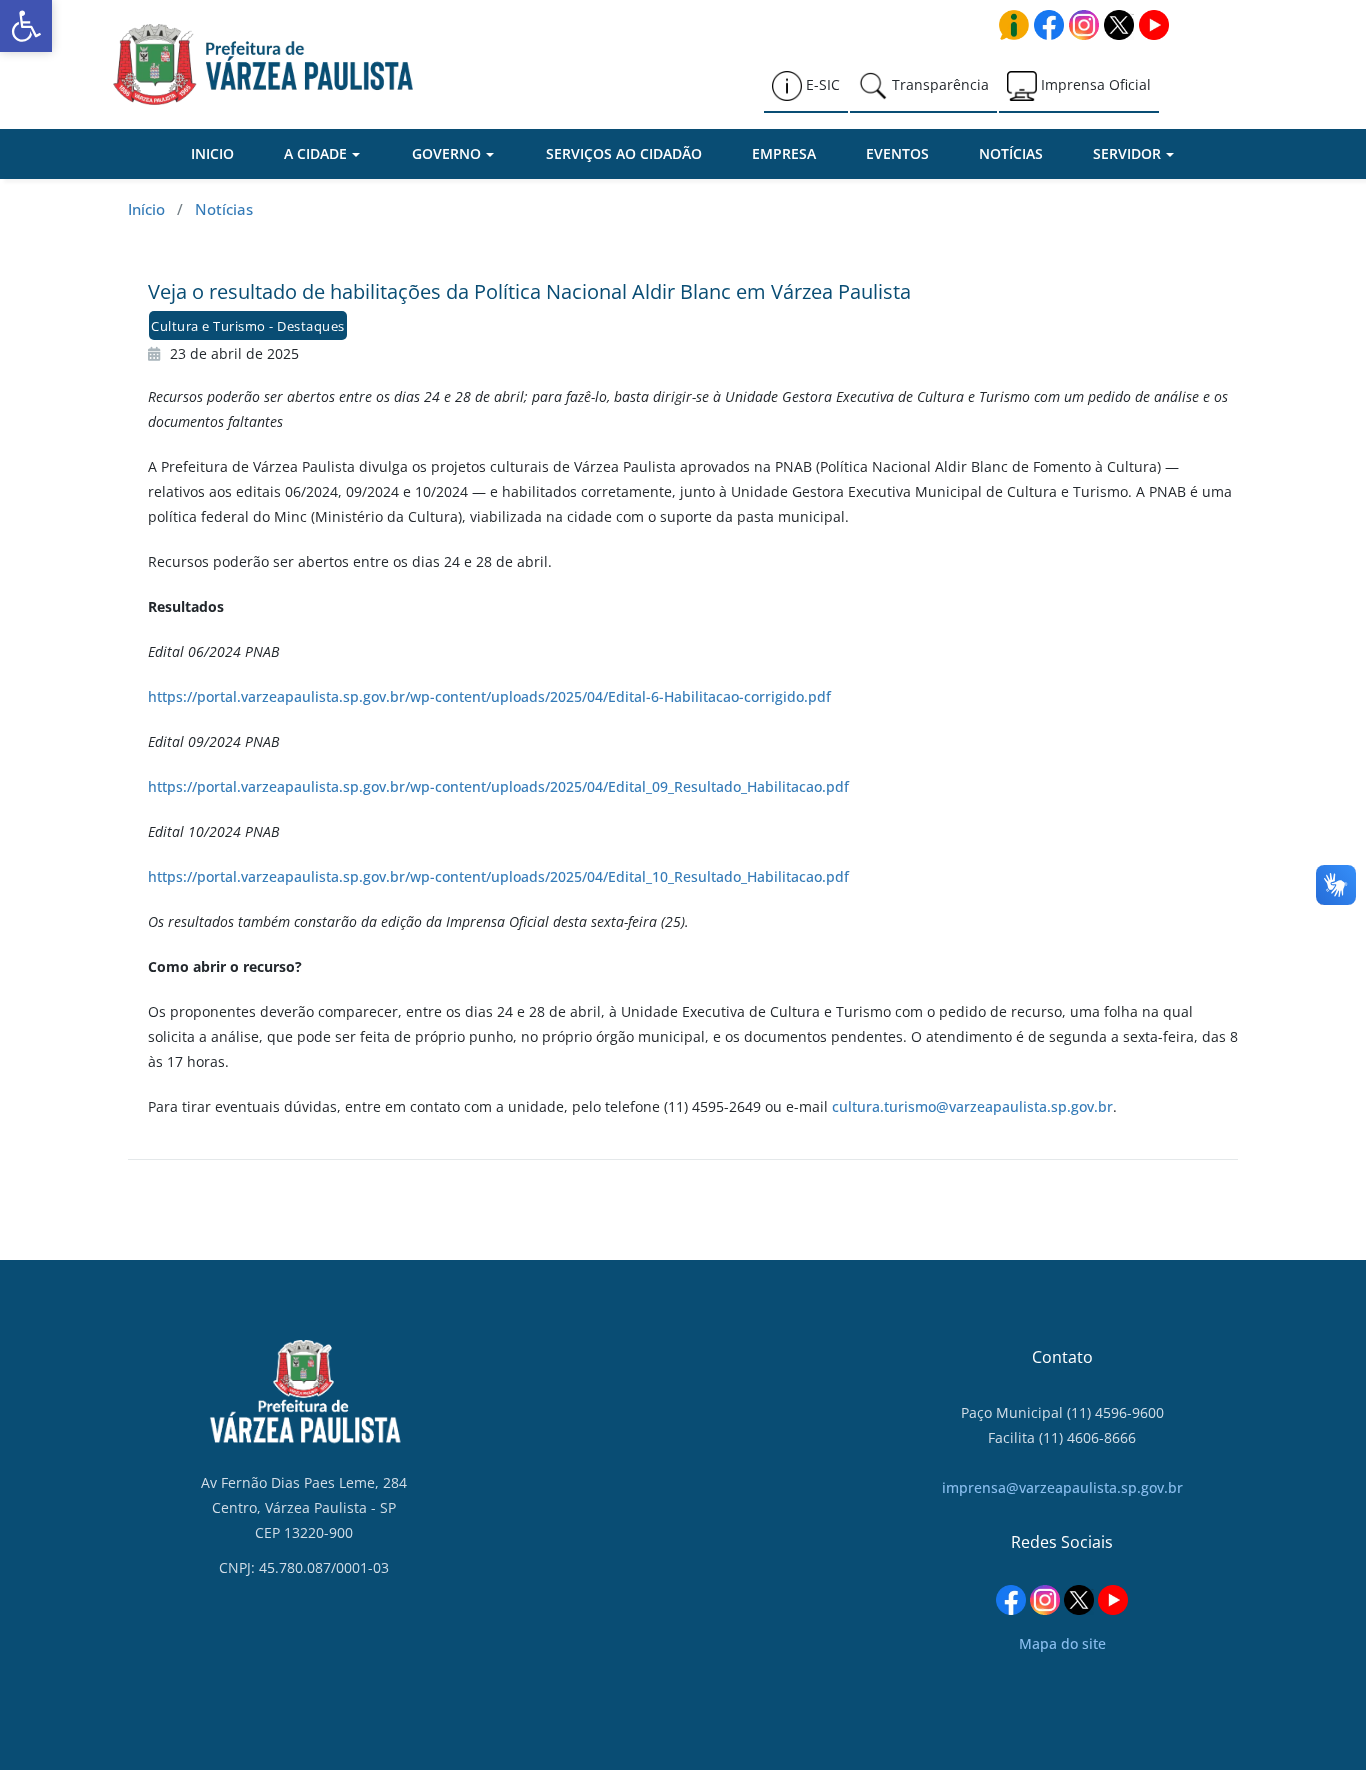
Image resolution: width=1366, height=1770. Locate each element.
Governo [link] (446, 153)
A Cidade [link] (315, 153)
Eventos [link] (897, 153)
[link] (26, 26)
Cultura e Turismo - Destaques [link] (248, 326)
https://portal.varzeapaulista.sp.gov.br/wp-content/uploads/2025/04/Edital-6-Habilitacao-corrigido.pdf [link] (489, 696)
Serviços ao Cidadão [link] (624, 153)
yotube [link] (1154, 25)
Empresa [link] (784, 153)
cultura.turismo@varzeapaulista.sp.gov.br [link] (972, 1106)
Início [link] (146, 209)
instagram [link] (1084, 25)
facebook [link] (1049, 25)
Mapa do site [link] (1062, 1643)
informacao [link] (1014, 25)
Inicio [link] (212, 153)
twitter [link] (1119, 25)
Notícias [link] (1011, 153)
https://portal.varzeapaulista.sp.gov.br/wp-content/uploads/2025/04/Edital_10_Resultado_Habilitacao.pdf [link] (498, 876)
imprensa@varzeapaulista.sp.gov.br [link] (1062, 1487)
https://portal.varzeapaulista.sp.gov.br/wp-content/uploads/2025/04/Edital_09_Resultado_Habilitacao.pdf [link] (498, 786)
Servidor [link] (1127, 153)
